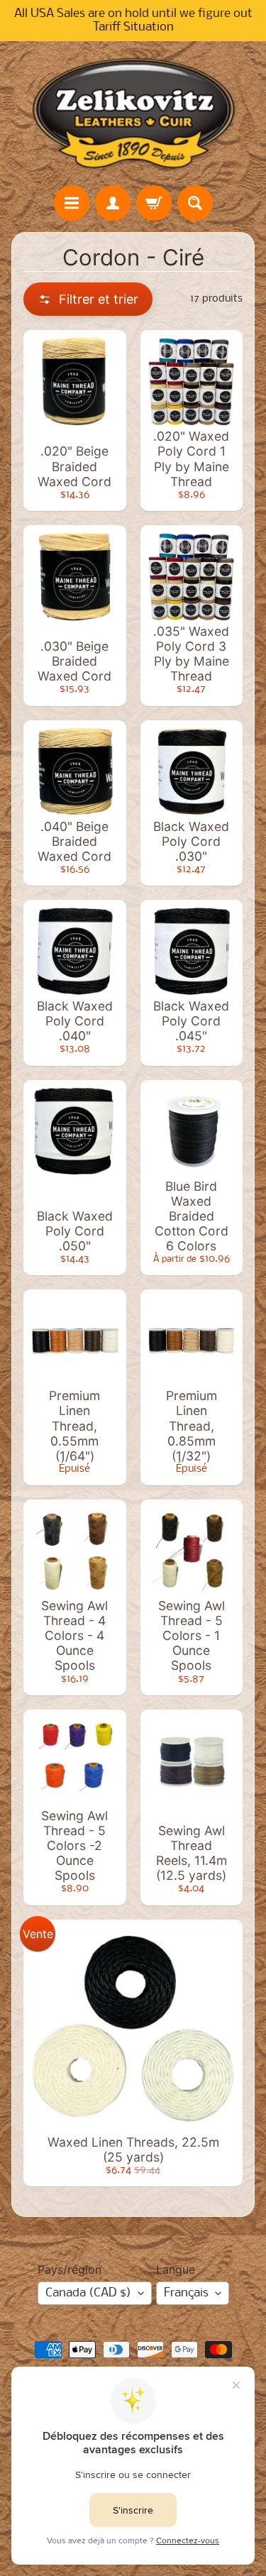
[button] (88, 299)
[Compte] (113, 203)
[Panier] (154, 203)
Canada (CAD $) (88, 2293)
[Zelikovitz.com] (133, 113)
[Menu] (72, 203)
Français (186, 2293)
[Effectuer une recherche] (195, 203)
